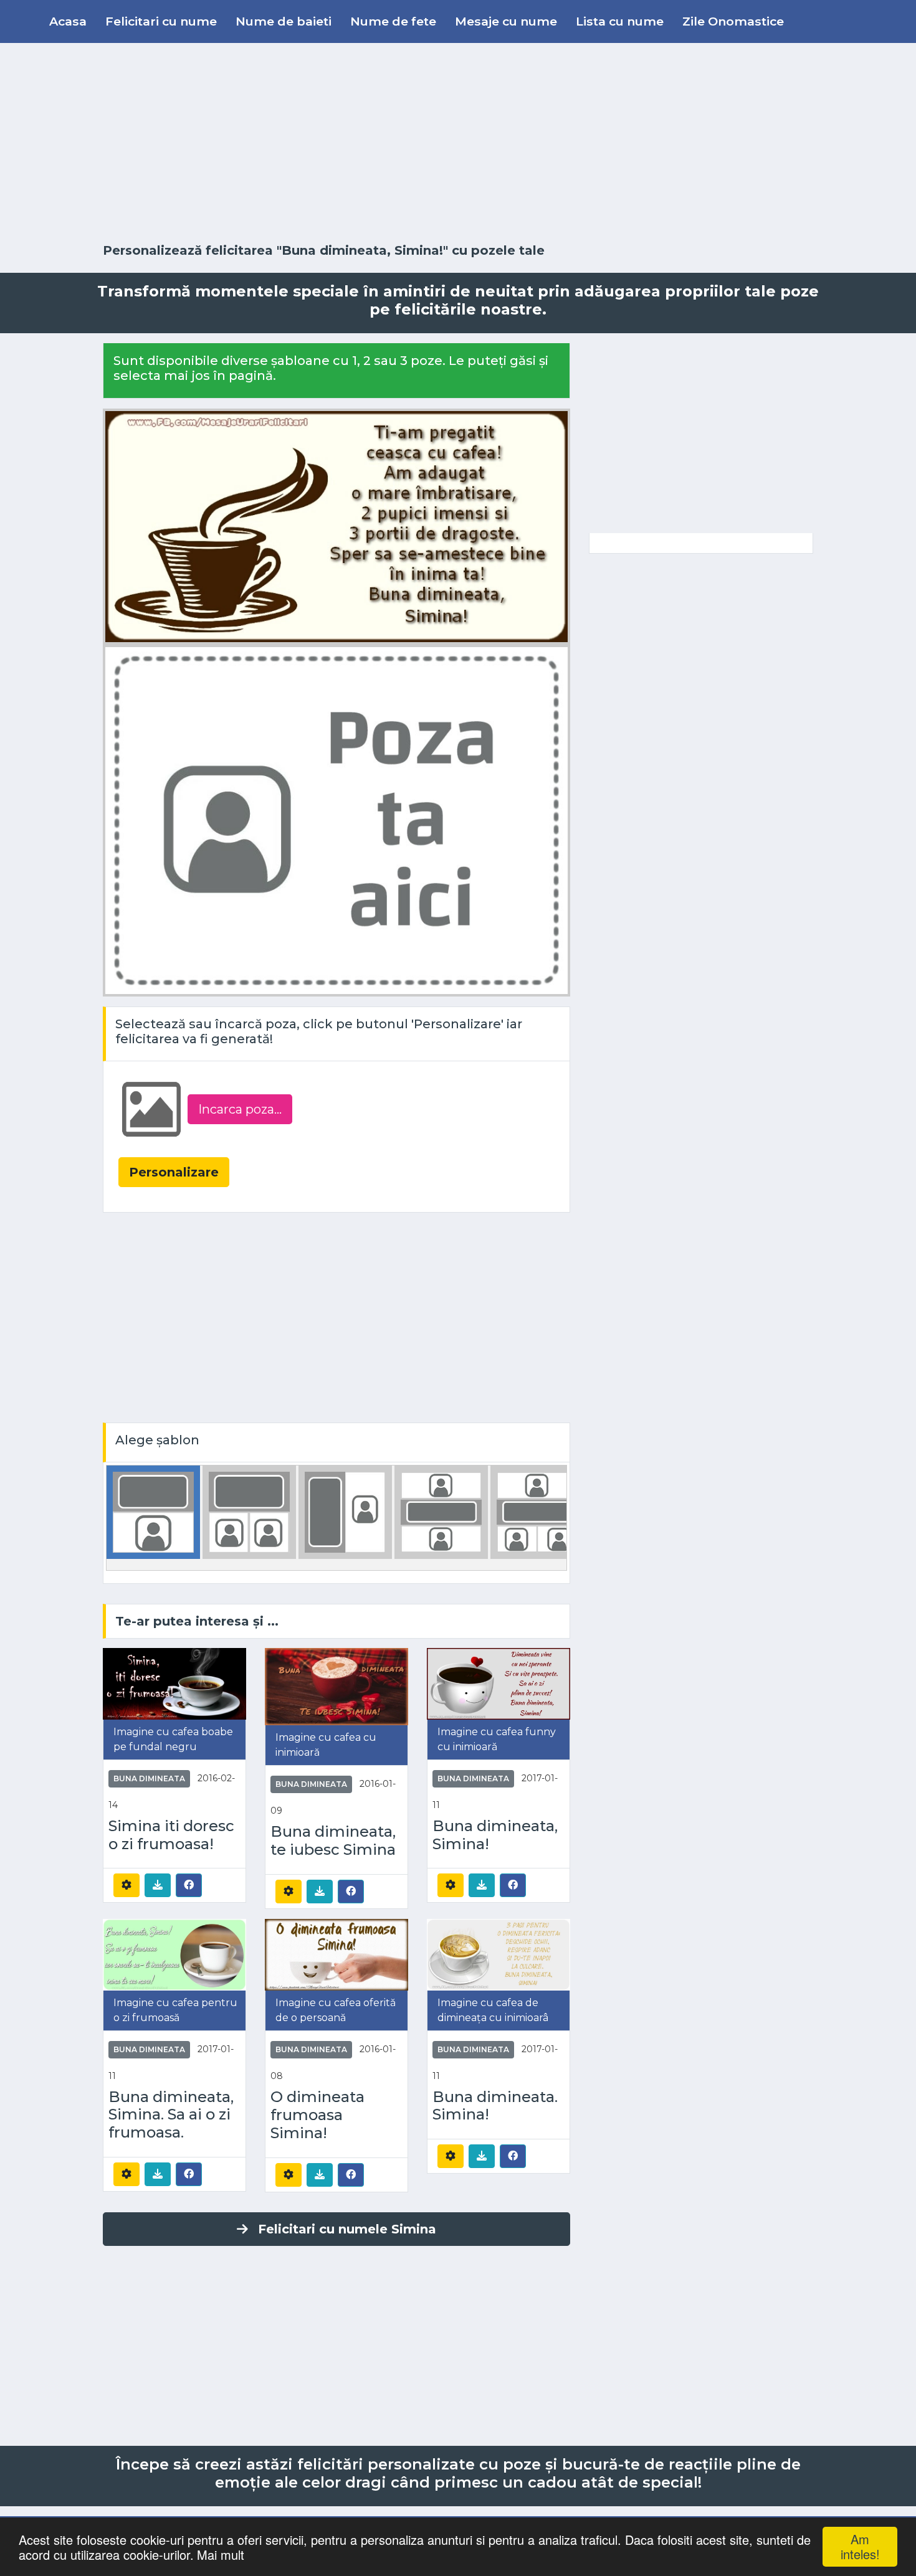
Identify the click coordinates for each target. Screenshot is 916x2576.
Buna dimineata (149, 1778)
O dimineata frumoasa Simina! (317, 2115)
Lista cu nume (620, 21)
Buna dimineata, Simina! (495, 1835)
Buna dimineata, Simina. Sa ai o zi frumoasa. (171, 2115)
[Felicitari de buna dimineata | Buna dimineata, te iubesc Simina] (336, 1686)
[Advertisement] (458, 143)
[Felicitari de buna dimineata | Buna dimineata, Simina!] (499, 1683)
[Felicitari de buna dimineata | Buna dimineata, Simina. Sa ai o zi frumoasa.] (174, 1953)
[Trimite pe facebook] (189, 1885)
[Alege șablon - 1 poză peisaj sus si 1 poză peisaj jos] (441, 1511)
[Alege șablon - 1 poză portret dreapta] (345, 1511)
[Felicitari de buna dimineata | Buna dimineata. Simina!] (499, 1953)
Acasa (68, 21)
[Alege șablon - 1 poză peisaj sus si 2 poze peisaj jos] (537, 1511)
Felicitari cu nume (161, 21)
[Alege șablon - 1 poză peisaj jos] (153, 1511)
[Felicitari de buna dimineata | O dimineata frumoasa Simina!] (336, 1954)
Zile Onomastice (733, 21)
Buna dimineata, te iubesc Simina (333, 1841)
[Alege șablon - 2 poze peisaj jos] (249, 1511)
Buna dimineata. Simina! (495, 2106)
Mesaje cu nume (506, 21)
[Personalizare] (126, 1885)
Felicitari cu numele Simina (347, 2229)
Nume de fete (393, 21)
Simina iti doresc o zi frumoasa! (171, 1835)
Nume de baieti (284, 21)
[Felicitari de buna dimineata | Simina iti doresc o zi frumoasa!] (174, 1683)
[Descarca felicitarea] (158, 1885)
